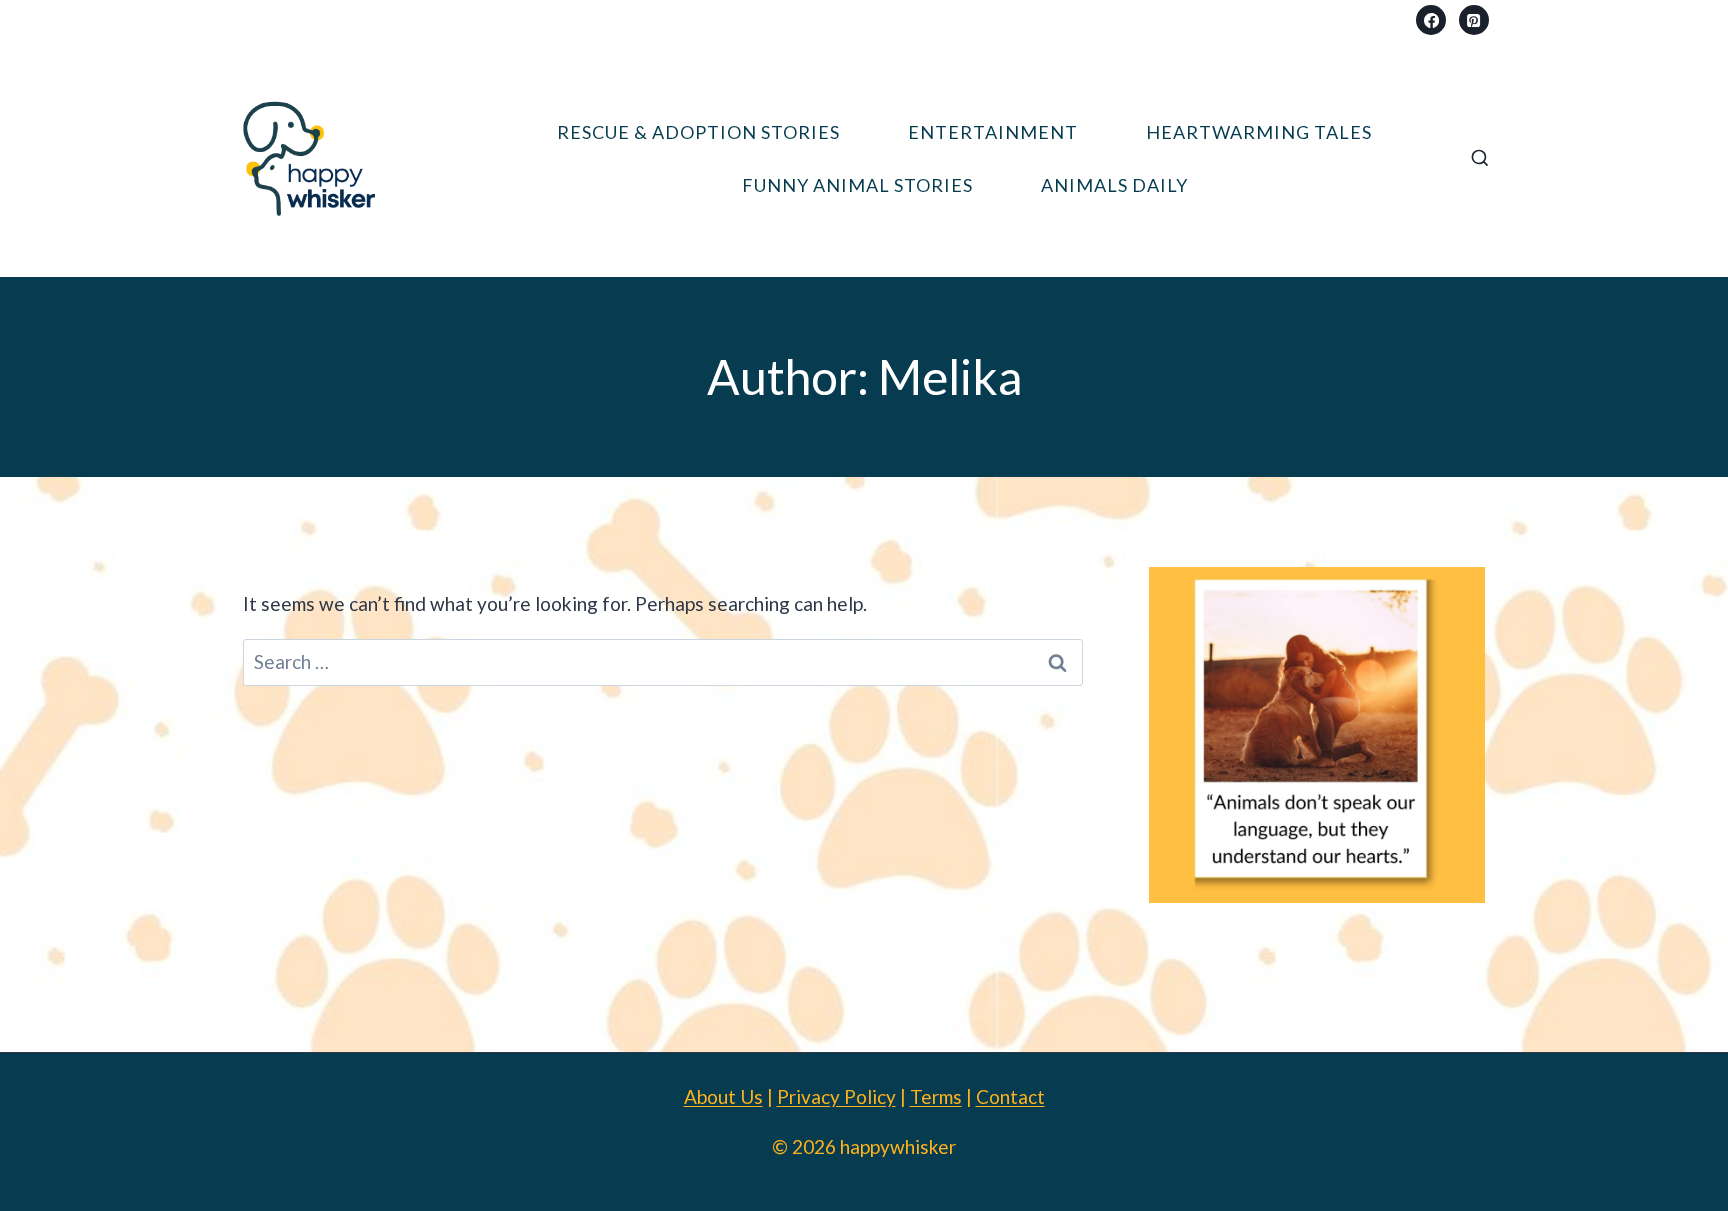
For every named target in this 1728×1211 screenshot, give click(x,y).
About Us (723, 1096)
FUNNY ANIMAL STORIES (857, 185)
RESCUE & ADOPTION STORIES (698, 132)
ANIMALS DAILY (1114, 185)
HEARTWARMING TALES (1259, 132)
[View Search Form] (1480, 159)
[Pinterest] (1474, 20)
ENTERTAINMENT (993, 132)
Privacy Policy (836, 1096)
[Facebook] (1431, 20)
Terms (936, 1096)
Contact (1010, 1096)
